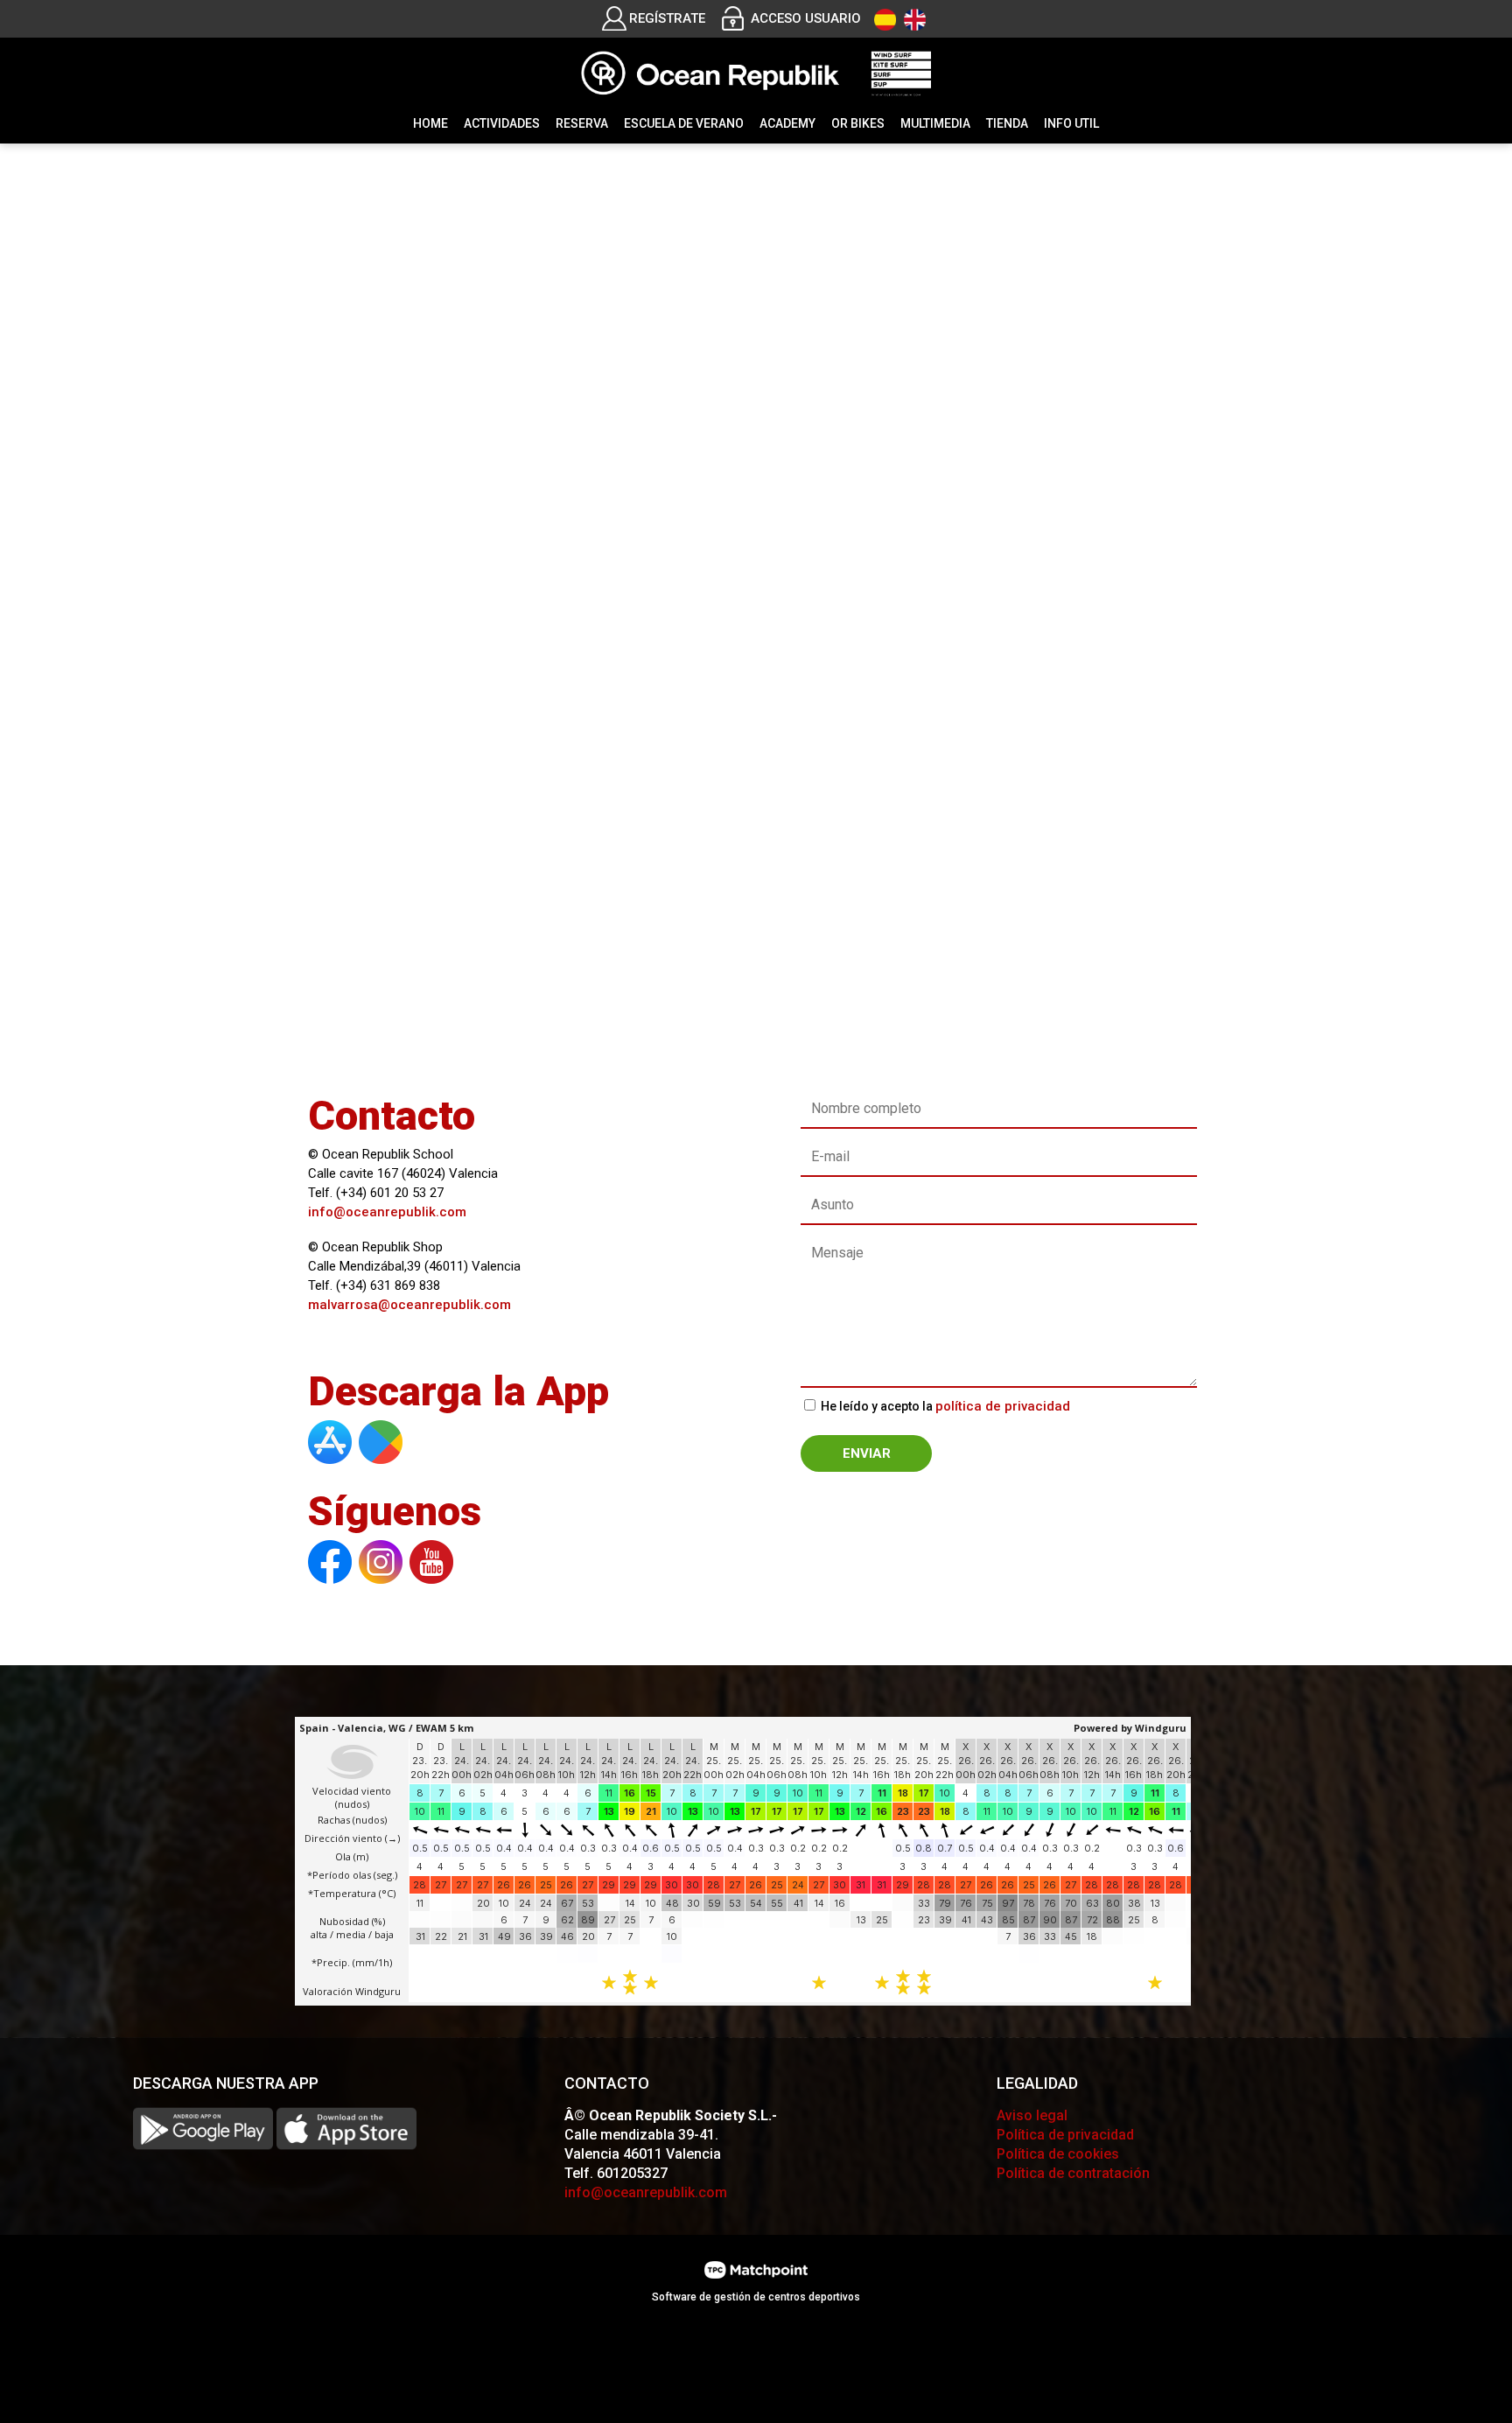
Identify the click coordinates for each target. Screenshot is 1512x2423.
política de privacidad (1003, 1406)
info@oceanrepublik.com (387, 1212)
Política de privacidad (1065, 2135)
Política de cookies (1058, 2154)
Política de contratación (1073, 2173)
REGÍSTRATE (667, 18)
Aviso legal (1032, 2115)
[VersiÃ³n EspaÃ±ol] (885, 20)
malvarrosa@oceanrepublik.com (409, 1305)
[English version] (915, 20)
